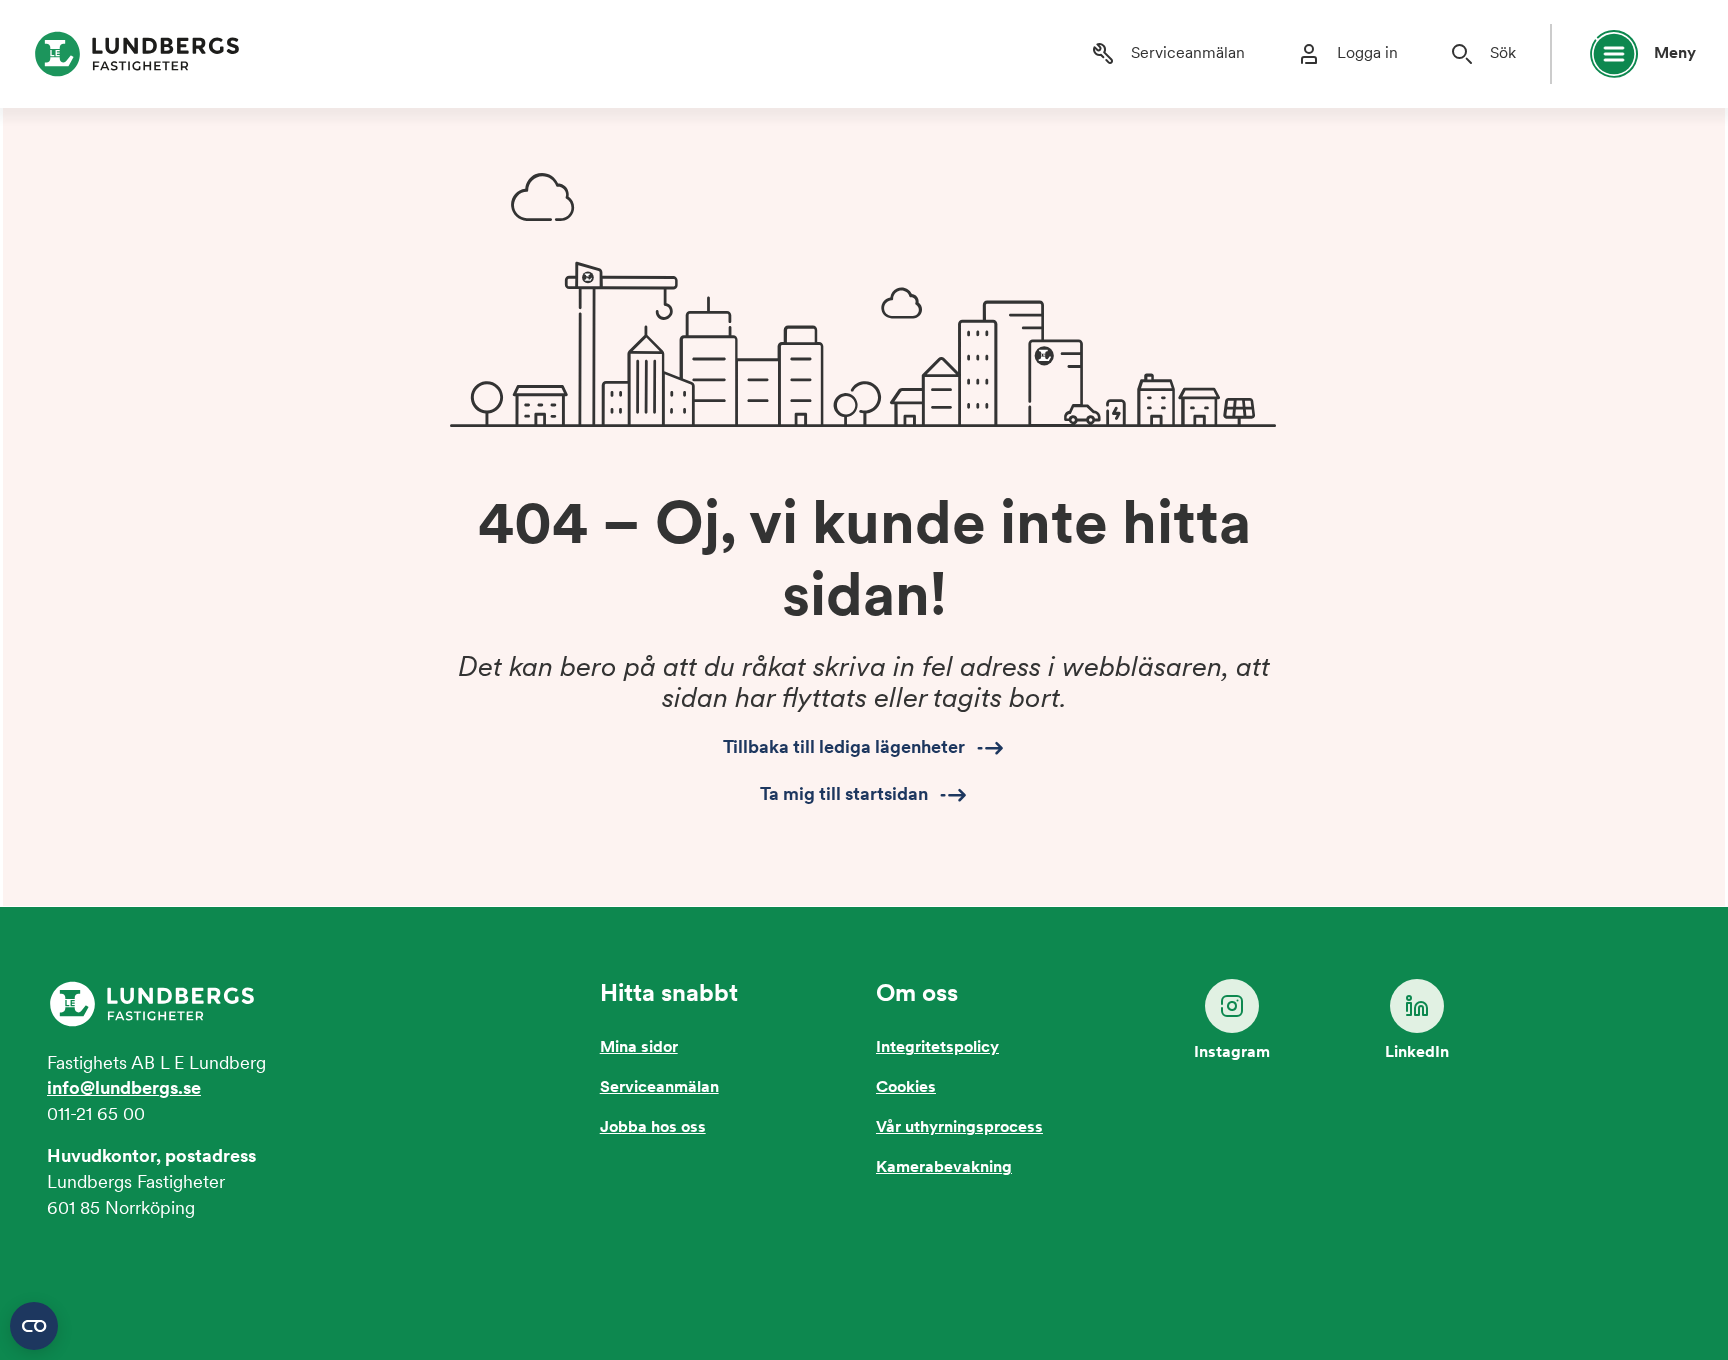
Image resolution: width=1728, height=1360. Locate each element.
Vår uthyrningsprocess (959, 1128)
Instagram (1232, 1053)
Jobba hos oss (653, 1128)
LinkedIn (1417, 1053)
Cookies (906, 1088)
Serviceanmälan (659, 1088)
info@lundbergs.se (124, 1090)
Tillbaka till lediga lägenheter (844, 749)
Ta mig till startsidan (844, 795)
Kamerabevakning (944, 1168)
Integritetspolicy (937, 1048)
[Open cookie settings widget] (34, 1326)
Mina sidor (639, 1048)
